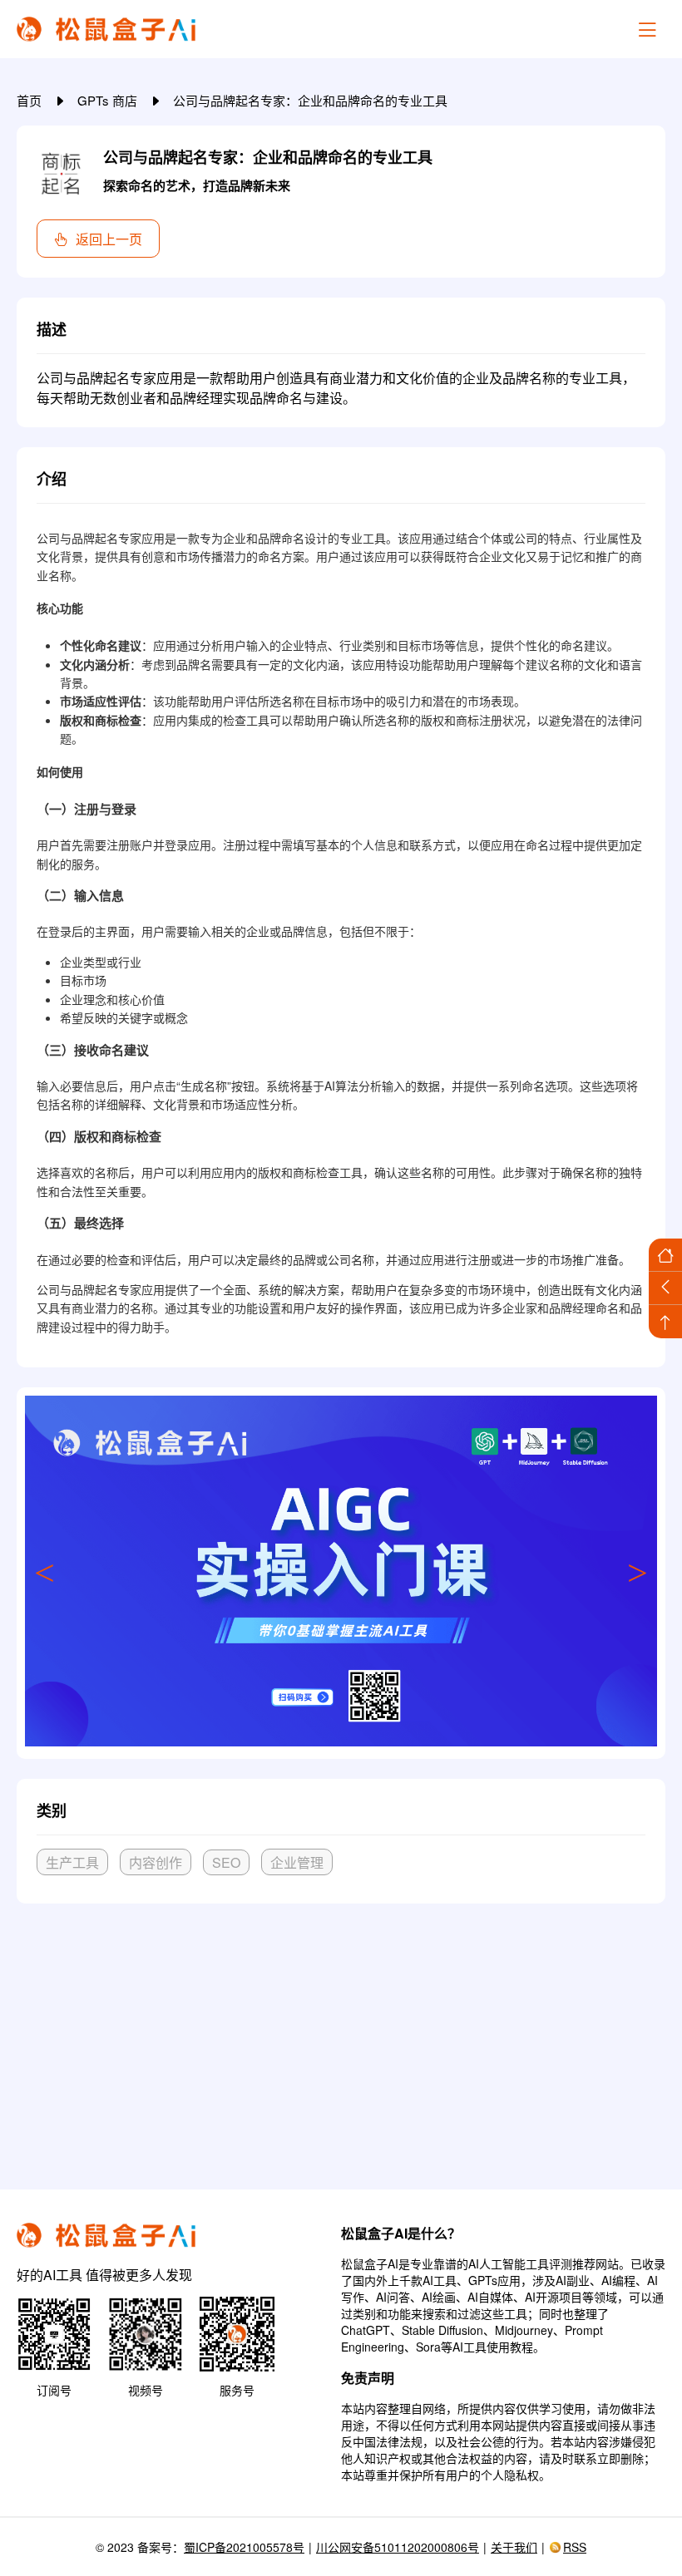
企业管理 (297, 1862)
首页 (31, 100)
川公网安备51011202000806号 (398, 2547)
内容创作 (156, 1862)
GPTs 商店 (109, 100)
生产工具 (72, 1862)
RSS (575, 2547)
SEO (226, 1862)
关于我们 (514, 2547)
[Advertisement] (341, 2040)
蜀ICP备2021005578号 (244, 2547)
